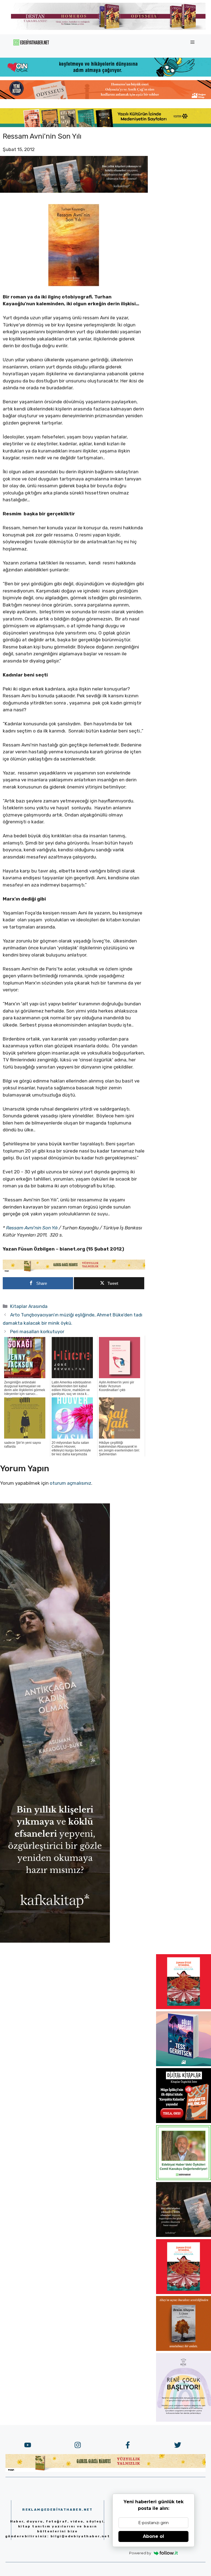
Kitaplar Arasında (29, 1306)
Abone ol (153, 2536)
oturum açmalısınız (70, 1483)
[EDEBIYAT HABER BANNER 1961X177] (105, 125)
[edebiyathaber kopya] (105, 97)
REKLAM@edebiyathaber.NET (58, 2510)
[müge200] (184, 2121)
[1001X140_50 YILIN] (108, 29)
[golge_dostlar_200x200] (184, 2065)
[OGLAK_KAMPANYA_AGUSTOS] (184, 2007)
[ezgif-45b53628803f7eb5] (105, 75)
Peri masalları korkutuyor (37, 1332)
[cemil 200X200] (184, 2178)
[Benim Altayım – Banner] (184, 2349)
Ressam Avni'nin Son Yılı (32, 1228)
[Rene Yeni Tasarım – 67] (184, 2420)
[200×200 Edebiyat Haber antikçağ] (184, 2235)
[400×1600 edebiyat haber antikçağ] (55, 1941)
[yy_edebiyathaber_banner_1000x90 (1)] (74, 1271)
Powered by (140, 2553)
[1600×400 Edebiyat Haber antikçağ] (74, 191)
